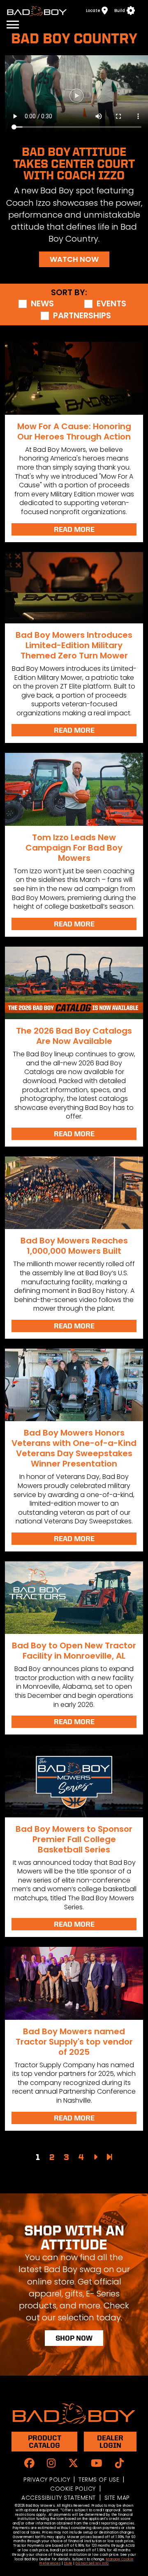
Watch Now (74, 259)
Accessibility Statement (59, 2498)
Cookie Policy (73, 2489)
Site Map (117, 2498)
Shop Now (74, 2338)
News (42, 304)
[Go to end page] (110, 2157)
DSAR (68, 2563)
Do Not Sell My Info (92, 2563)
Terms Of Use (99, 2480)
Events (111, 304)
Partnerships (82, 316)
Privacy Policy (47, 2480)
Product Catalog (45, 2441)
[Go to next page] (95, 2157)
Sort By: (69, 293)
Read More (74, 529)
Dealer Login (110, 2441)
